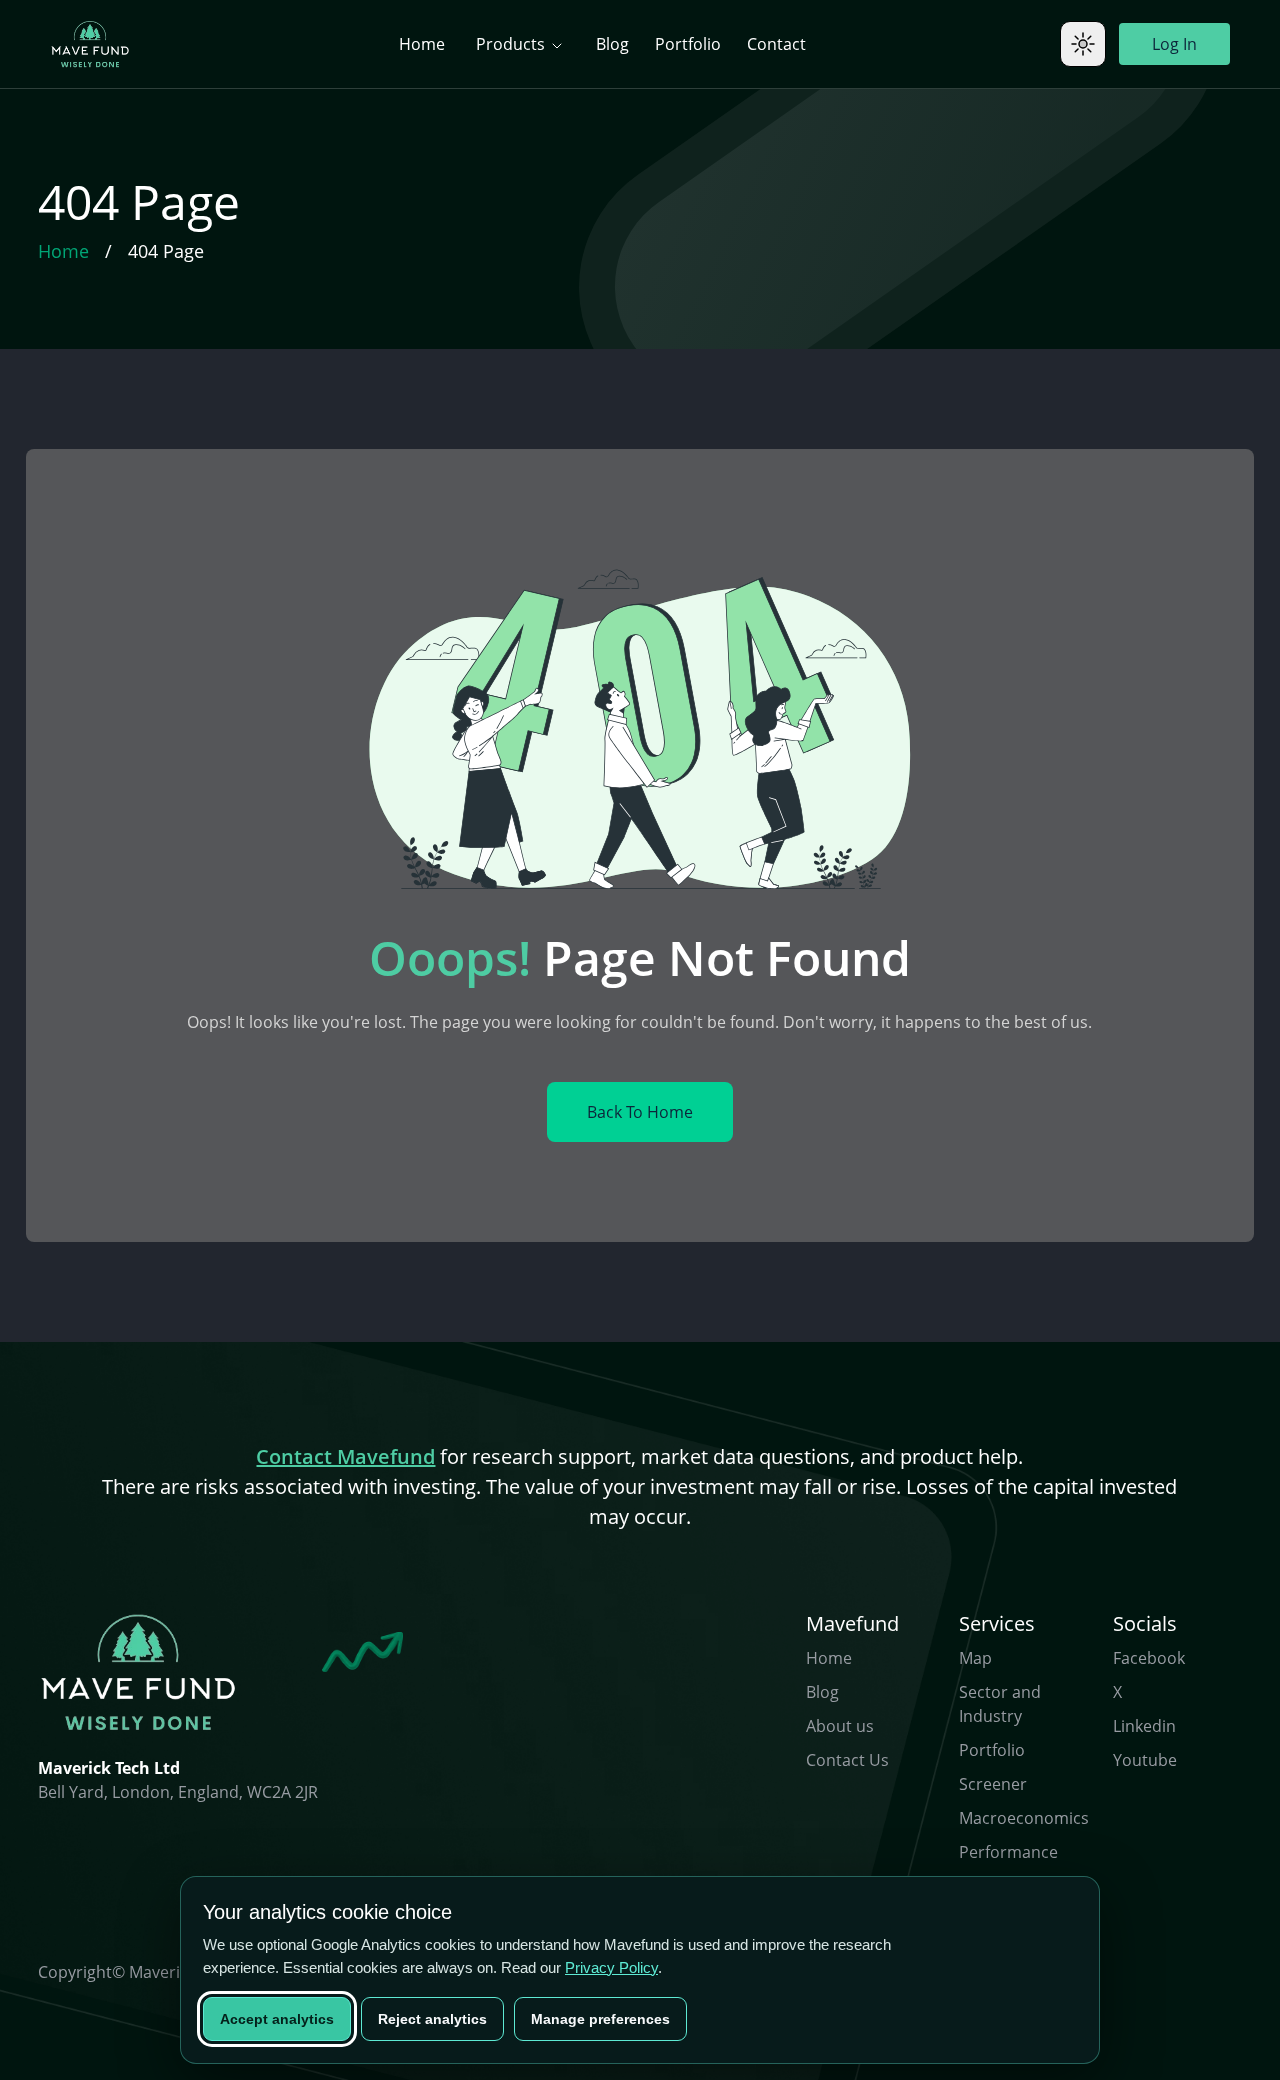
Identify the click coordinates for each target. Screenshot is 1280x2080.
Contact (776, 44)
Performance (1008, 1852)
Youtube (1145, 1760)
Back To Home (640, 1112)
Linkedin (1144, 1726)
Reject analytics (432, 2019)
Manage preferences (600, 2019)
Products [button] (512, 44)
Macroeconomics (1024, 1818)
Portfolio (688, 44)
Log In (1174, 44)
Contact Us (847, 1760)
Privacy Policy (611, 1967)
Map (975, 1658)
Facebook (1149, 1658)
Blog (612, 44)
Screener (993, 1784)
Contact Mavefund (345, 1456)
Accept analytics (277, 2019)
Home (422, 44)
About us (840, 1726)
